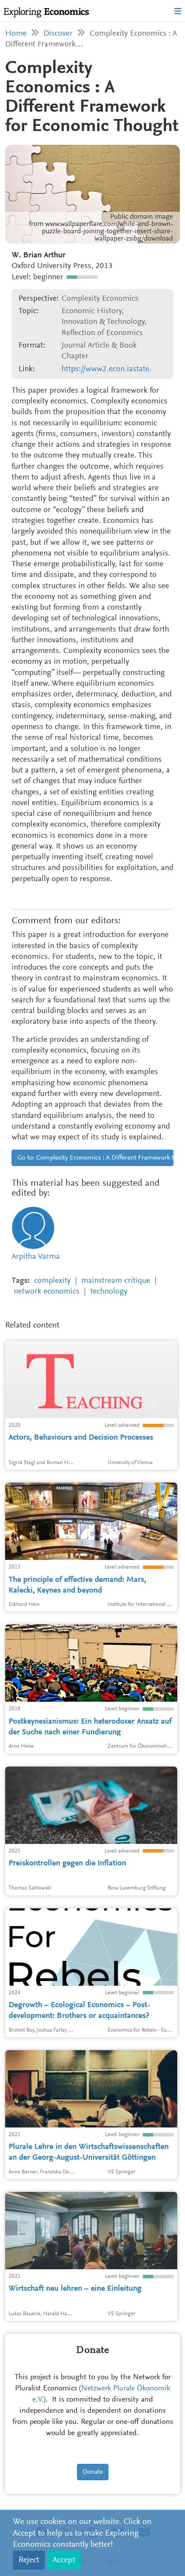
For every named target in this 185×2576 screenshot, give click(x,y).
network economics (47, 1292)
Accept (64, 2560)
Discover (58, 34)
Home (16, 34)
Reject (29, 2560)
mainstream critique (116, 1281)
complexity (52, 1281)
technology (109, 1292)
